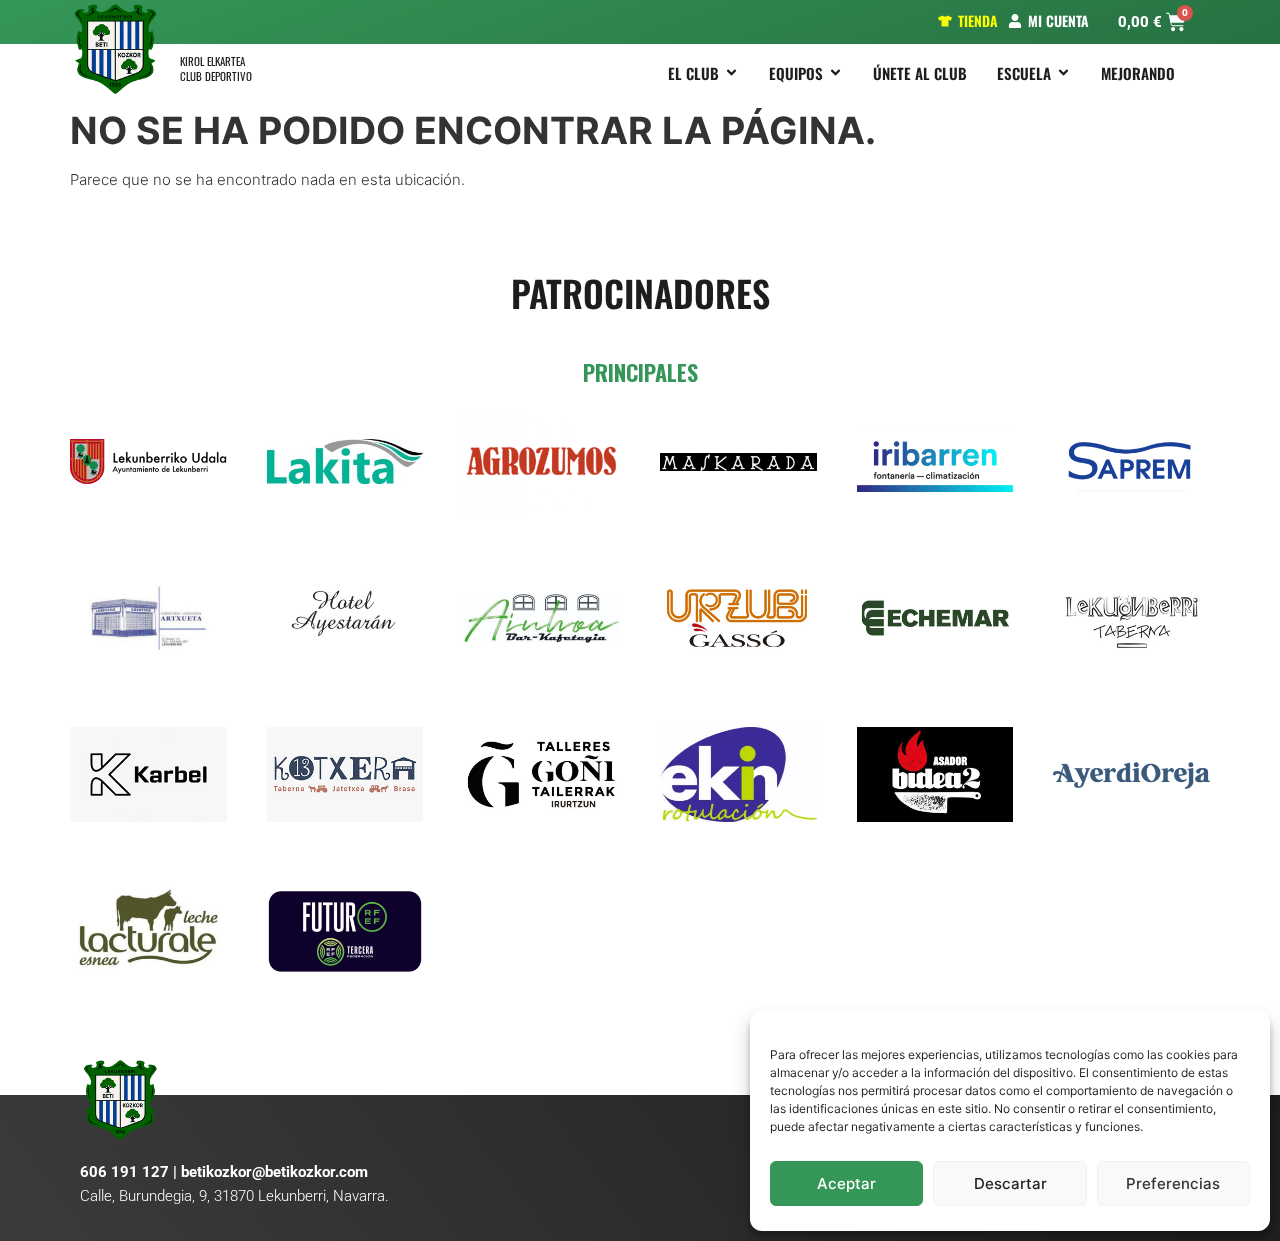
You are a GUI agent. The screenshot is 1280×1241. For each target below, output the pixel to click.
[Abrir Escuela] (1063, 73)
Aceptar (846, 1183)
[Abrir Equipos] (835, 73)
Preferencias (1173, 1183)
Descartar (1010, 1183)
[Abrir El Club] (731, 73)
